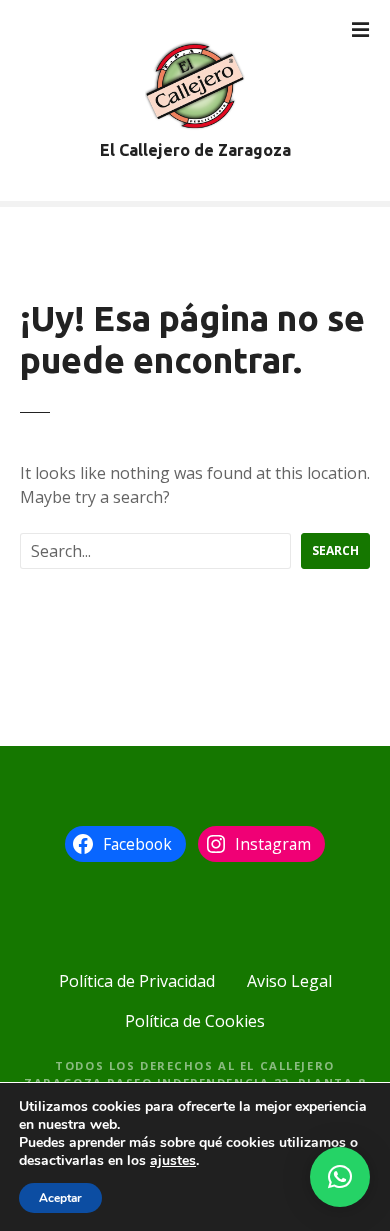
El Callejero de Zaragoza (195, 150)
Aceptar (60, 1198)
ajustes (173, 1161)
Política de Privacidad (137, 981)
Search (335, 550)
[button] (340, 1177)
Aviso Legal (289, 981)
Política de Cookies (195, 1021)
